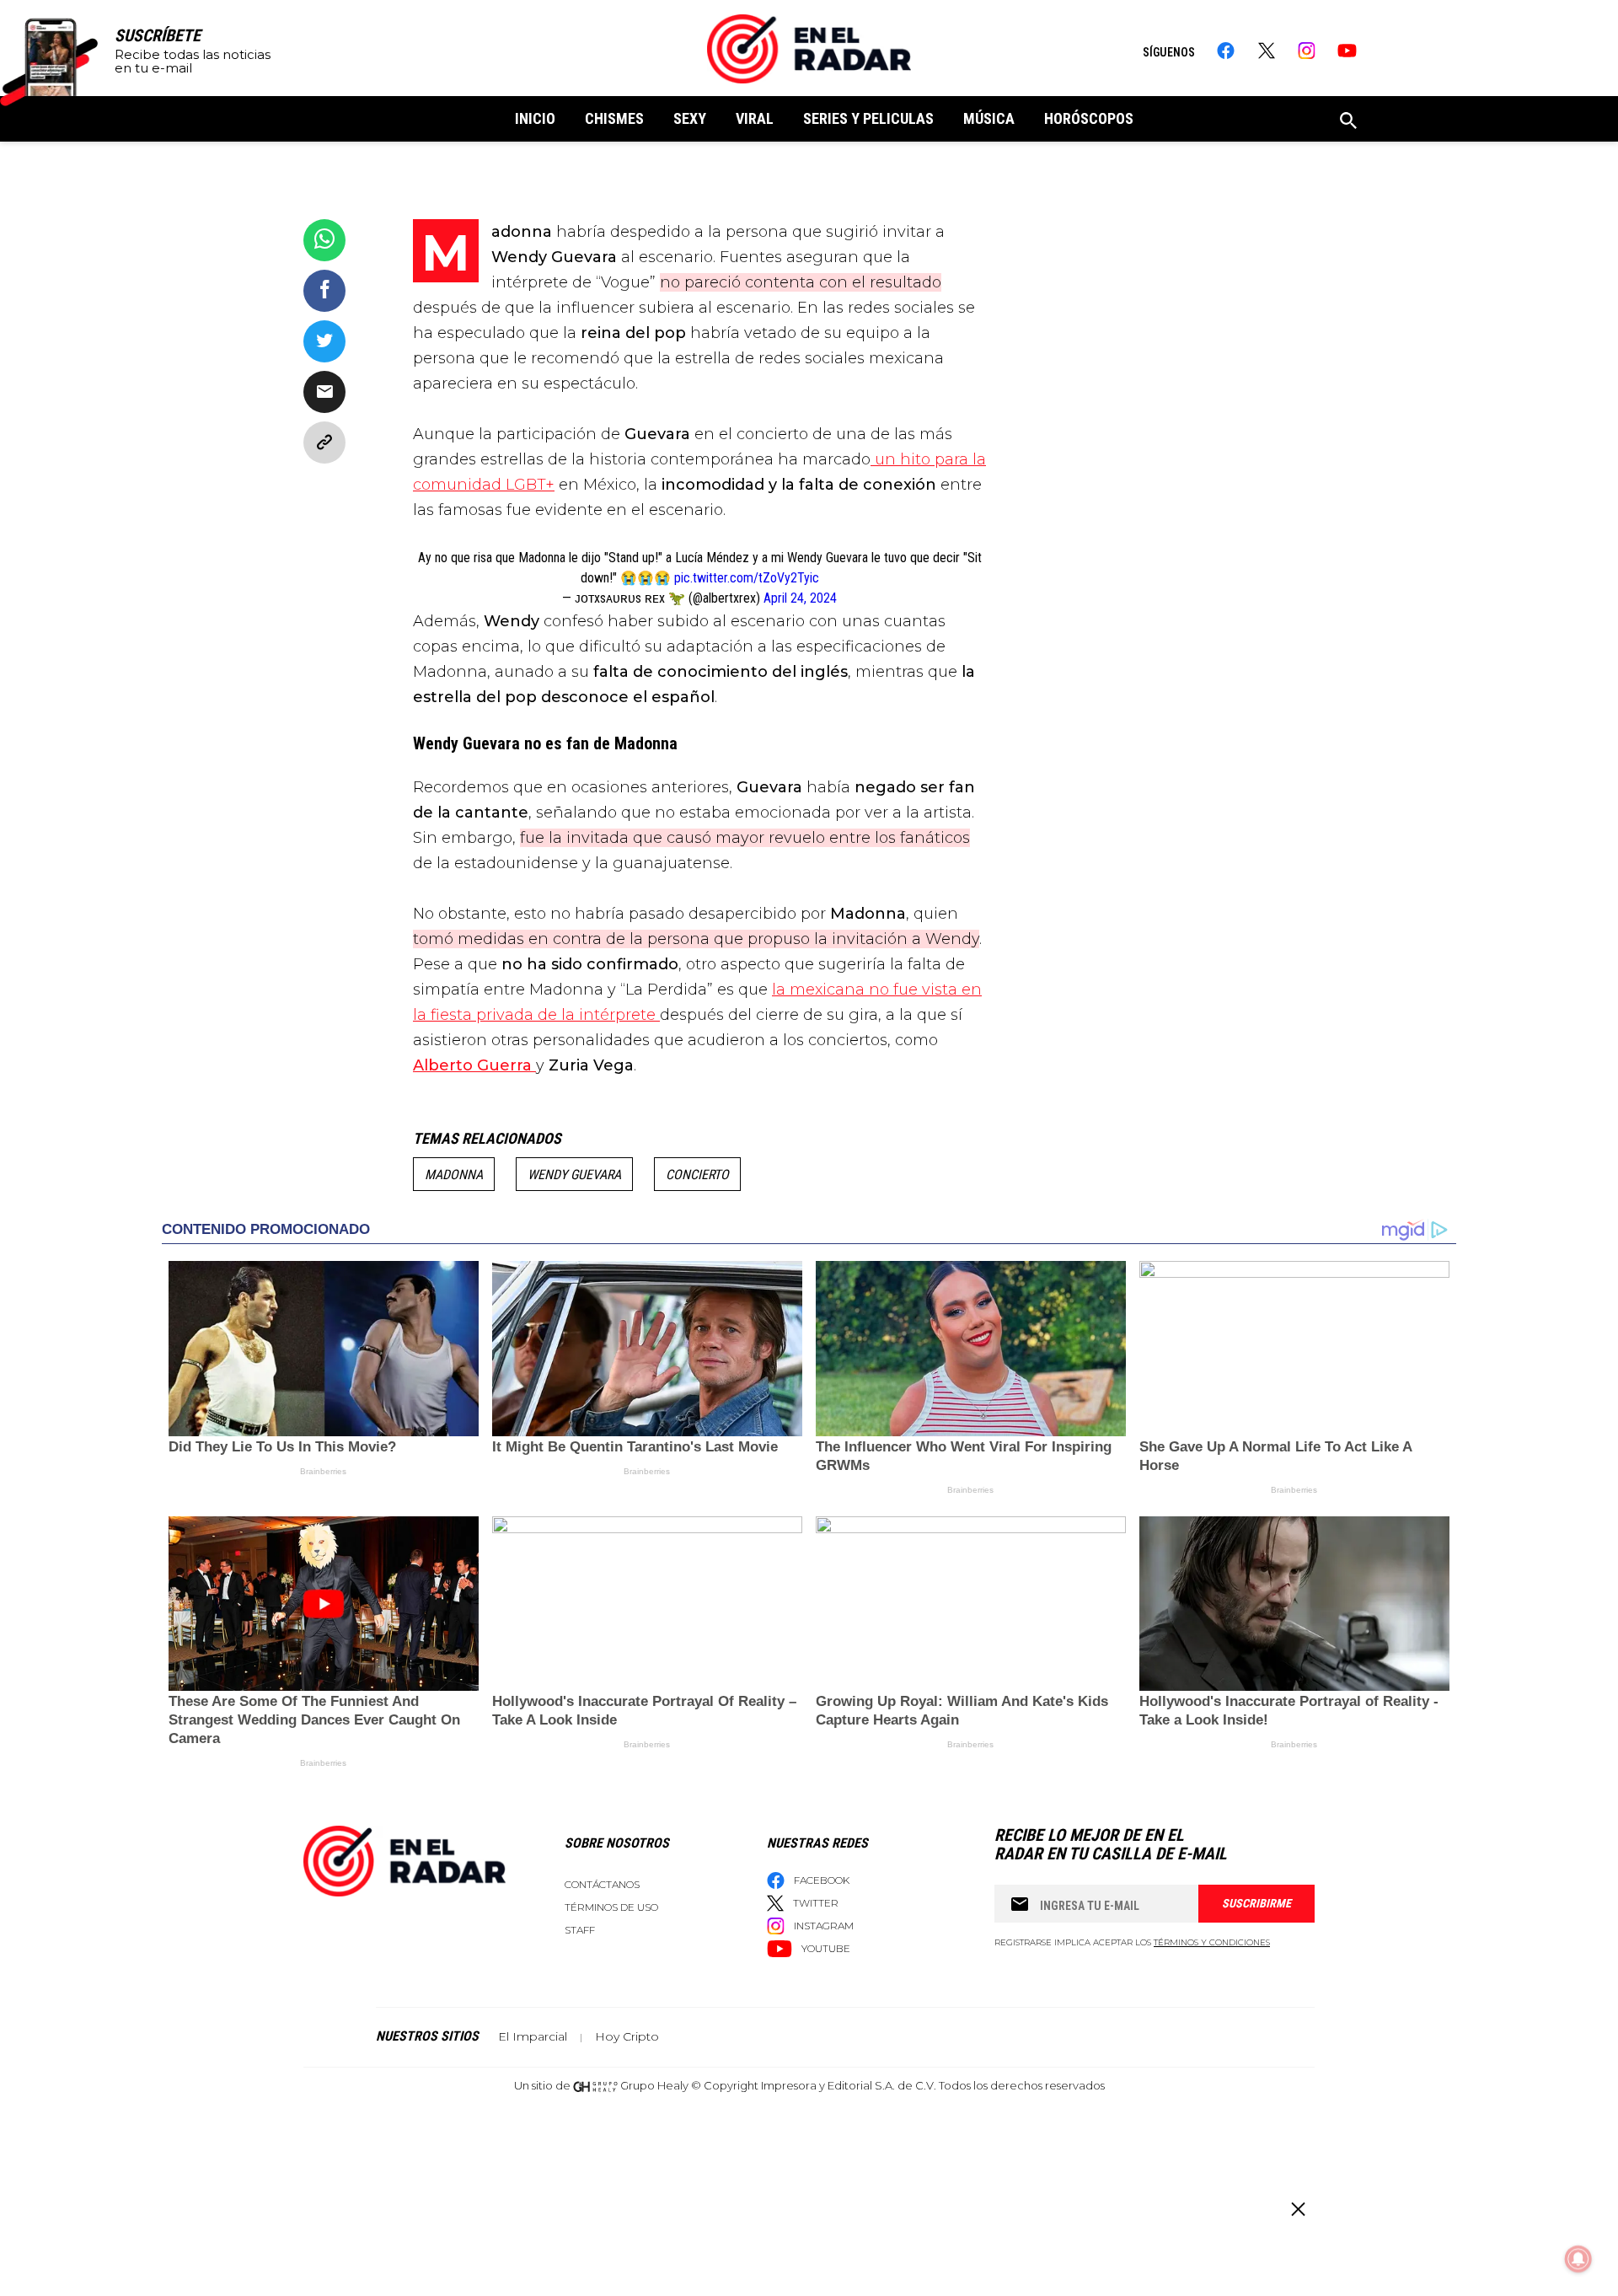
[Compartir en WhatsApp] (324, 240)
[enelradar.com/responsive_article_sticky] (1297, 2209)
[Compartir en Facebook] (324, 291)
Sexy (690, 118)
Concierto (697, 1175)
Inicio (535, 118)
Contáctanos (602, 1884)
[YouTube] (1347, 51)
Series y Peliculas (868, 118)
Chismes (614, 118)
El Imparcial (533, 2036)
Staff (580, 1930)
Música (989, 118)
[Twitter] (1266, 51)
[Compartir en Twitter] (324, 341)
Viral (755, 118)
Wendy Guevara (574, 1175)
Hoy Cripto (627, 2036)
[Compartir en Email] (324, 392)
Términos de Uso (611, 1907)
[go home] (809, 49)
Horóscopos (1089, 118)
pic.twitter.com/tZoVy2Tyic (747, 578)
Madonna (454, 1175)
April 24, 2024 (800, 598)
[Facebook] (1226, 51)
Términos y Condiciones (1212, 1942)
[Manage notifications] (1578, 2259)
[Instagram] (1307, 51)
